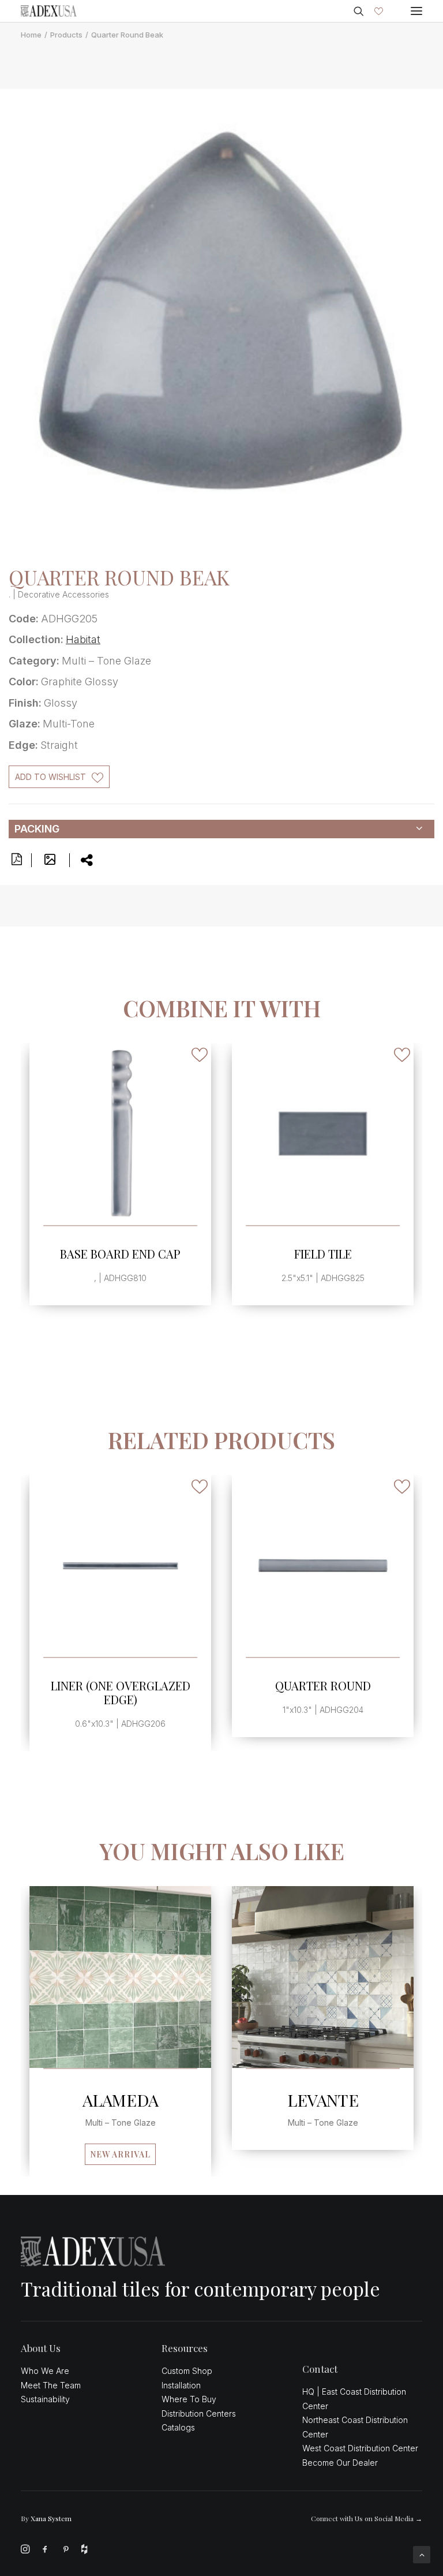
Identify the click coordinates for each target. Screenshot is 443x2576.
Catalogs (178, 2427)
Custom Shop (187, 2371)
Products (66, 35)
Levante (323, 2100)
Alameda (121, 2100)
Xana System (51, 2518)
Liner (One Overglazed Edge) (121, 1692)
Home (31, 35)
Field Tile (121, 1254)
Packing (37, 829)
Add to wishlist (50, 777)
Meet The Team (51, 2385)
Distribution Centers (199, 2413)
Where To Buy (189, 2399)
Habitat (83, 639)
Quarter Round (323, 1685)
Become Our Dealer (340, 2463)
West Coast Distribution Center (360, 2448)
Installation (181, 2385)
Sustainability (45, 2399)
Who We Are (45, 2371)
